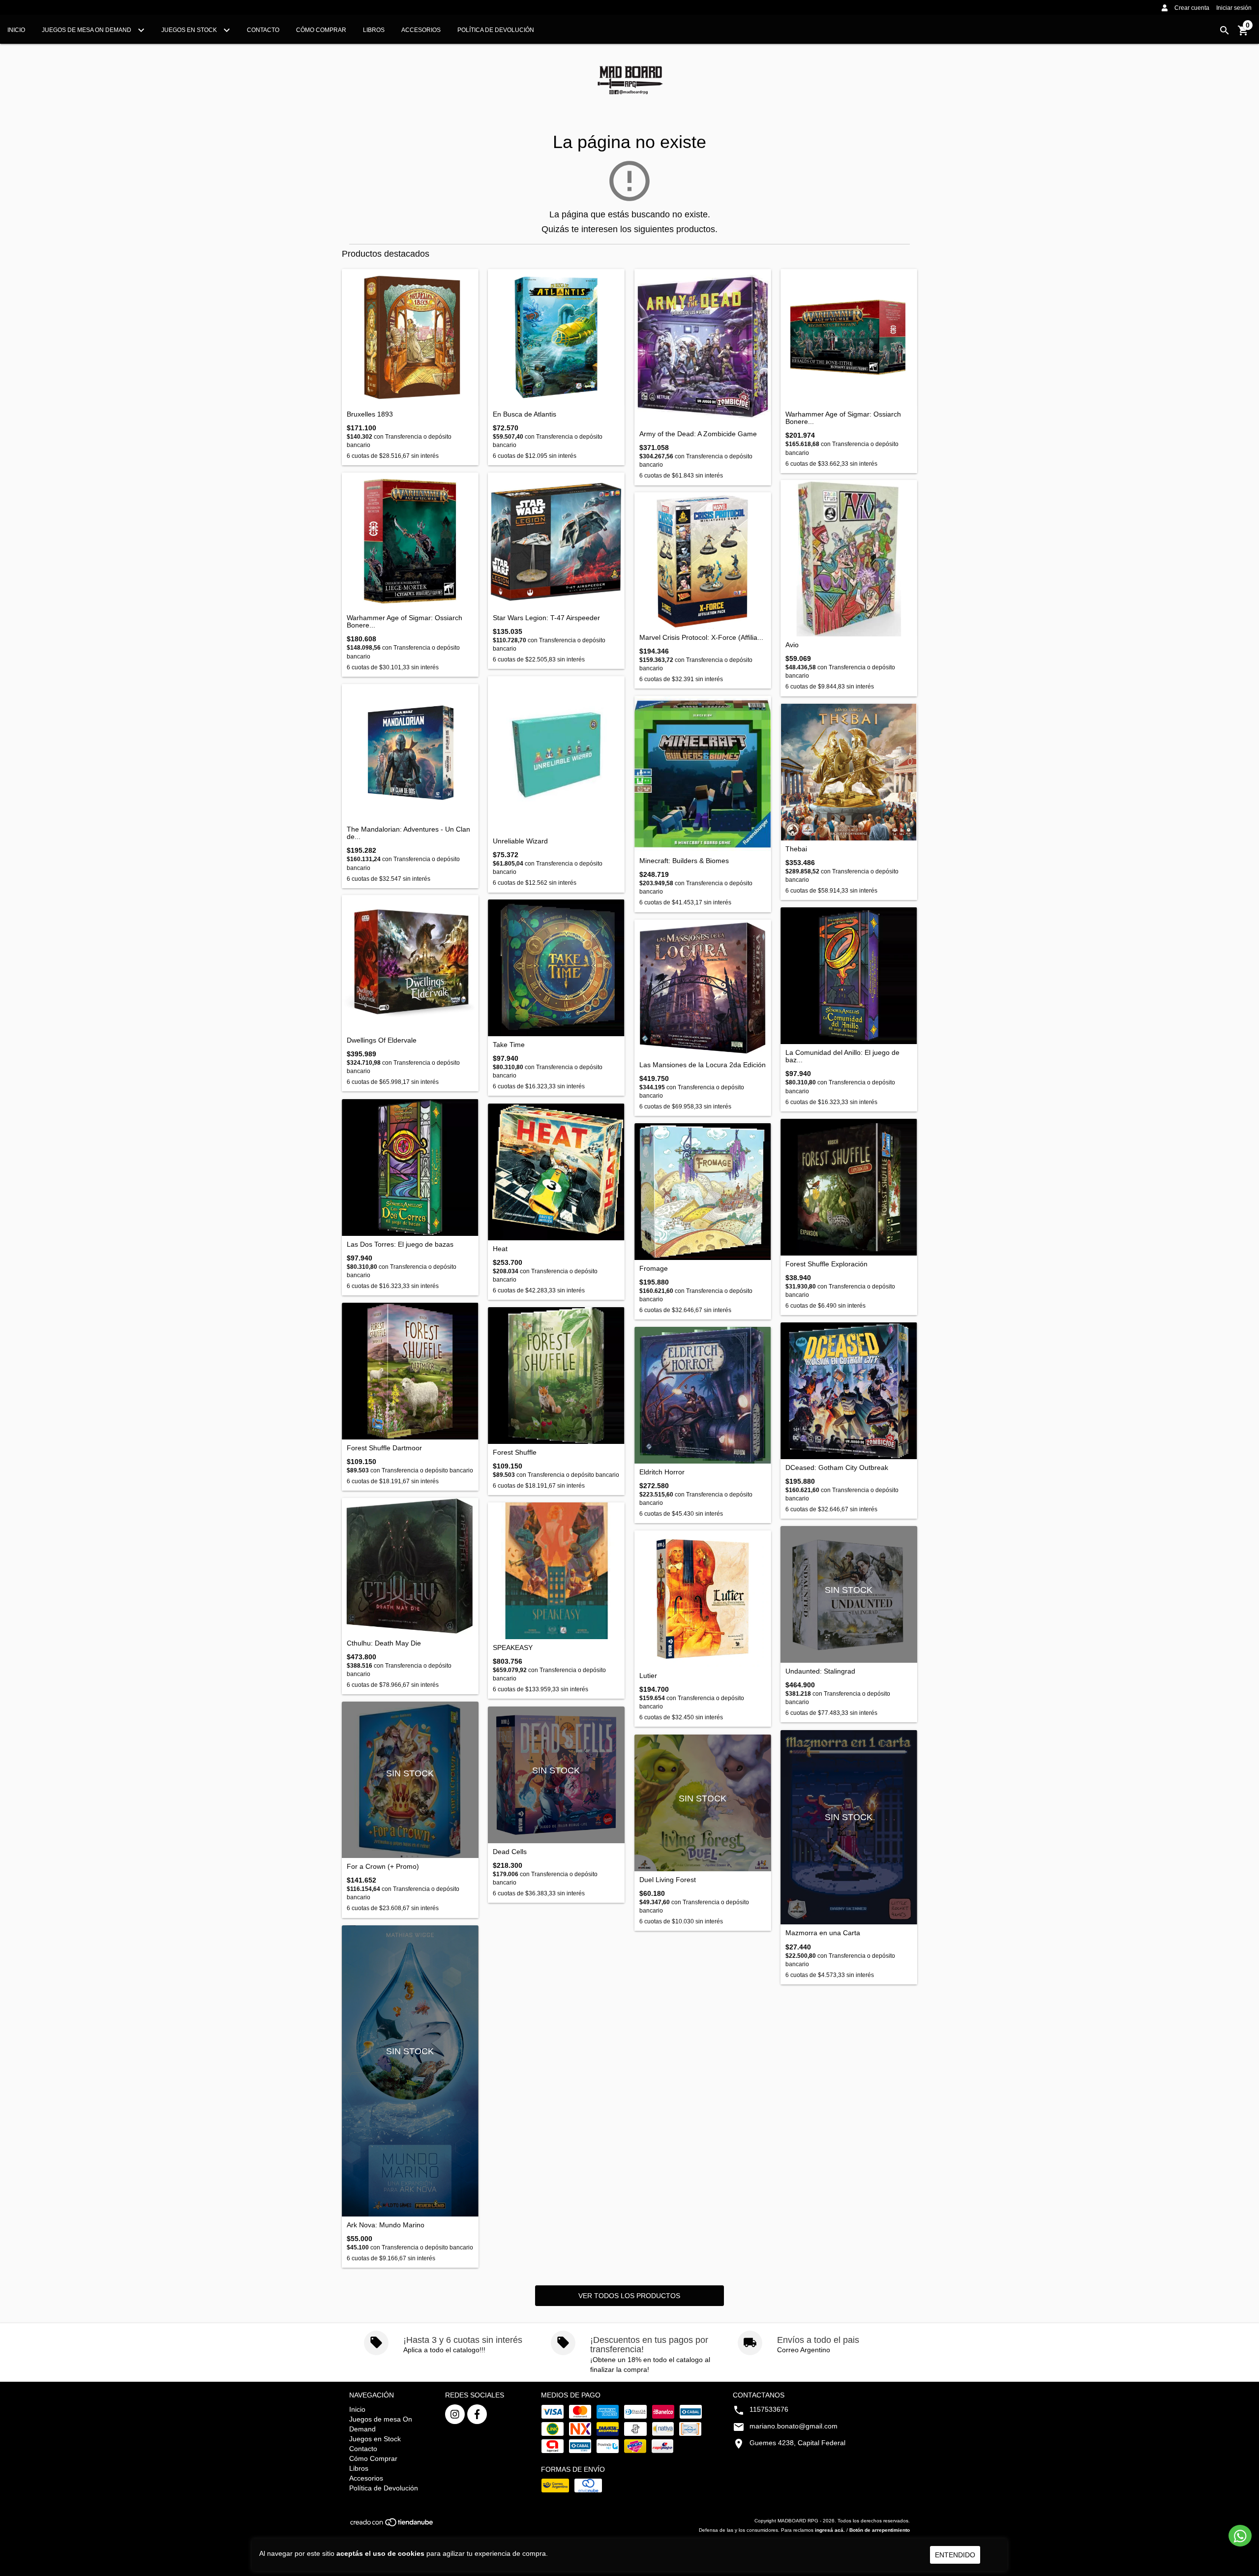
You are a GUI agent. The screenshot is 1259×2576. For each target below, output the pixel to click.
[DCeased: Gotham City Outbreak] (849, 1391)
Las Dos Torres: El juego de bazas (400, 1244)
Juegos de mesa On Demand (87, 30)
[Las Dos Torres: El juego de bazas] (410, 1168)
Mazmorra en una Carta (823, 1933)
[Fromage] (703, 1192)
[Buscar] (1225, 30)
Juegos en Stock (190, 30)
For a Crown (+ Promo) (383, 1867)
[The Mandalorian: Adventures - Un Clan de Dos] (410, 752)
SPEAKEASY (513, 1648)
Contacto (263, 30)
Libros (374, 30)
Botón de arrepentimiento (880, 2530)
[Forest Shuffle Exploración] (849, 1187)
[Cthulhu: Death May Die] (410, 1566)
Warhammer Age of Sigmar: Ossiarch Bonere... (843, 418)
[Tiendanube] (392, 2525)
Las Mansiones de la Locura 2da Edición (703, 1065)
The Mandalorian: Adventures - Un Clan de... (408, 833)
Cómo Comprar (321, 30)
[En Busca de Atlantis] (556, 337)
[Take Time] (556, 968)
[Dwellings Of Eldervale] (410, 963)
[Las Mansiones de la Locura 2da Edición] (703, 988)
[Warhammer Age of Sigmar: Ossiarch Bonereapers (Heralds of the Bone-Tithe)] (849, 337)
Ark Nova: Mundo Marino (386, 2225)
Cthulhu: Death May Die (384, 1643)
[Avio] (849, 558)
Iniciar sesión (1234, 8)
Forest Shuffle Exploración (826, 1264)
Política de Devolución (496, 30)
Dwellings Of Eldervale (382, 1040)
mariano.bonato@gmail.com (794, 2426)
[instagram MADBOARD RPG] (455, 2414)
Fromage (654, 1269)
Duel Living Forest (668, 1880)
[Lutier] (703, 1599)
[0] (1243, 34)
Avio (792, 645)
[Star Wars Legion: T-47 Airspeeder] (556, 541)
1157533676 (769, 2409)
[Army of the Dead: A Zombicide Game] (703, 347)
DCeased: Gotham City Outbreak (837, 1468)
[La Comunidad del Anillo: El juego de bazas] (849, 976)
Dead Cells (510, 1852)
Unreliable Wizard (520, 841)
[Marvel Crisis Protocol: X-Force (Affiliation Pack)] (703, 561)
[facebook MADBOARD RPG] (477, 2414)
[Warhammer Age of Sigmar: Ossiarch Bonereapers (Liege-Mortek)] (410, 541)
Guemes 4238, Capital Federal (797, 2443)
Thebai (796, 849)
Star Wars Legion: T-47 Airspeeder (546, 618)
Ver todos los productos (629, 2296)
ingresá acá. (830, 2530)
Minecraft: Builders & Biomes (684, 861)
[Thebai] (849, 772)
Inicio (16, 30)
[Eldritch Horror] (703, 1395)
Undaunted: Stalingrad (820, 1671)
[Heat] (556, 1172)
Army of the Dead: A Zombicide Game (698, 434)
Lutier (648, 1676)
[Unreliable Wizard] (556, 754)
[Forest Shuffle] (556, 1376)
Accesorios (421, 30)
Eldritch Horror (662, 1472)
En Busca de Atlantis (525, 414)
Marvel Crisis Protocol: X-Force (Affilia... (701, 638)
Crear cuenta (1192, 8)
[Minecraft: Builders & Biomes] (703, 774)
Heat (500, 1249)
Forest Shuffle (515, 1453)
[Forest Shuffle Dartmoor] (410, 1371)
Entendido (955, 2555)
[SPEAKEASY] (556, 1571)
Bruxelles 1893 (370, 414)
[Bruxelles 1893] (410, 337)
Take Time (509, 1045)
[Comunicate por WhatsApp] (1240, 2536)
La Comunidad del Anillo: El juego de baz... (842, 1056)
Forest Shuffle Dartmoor (384, 1448)
